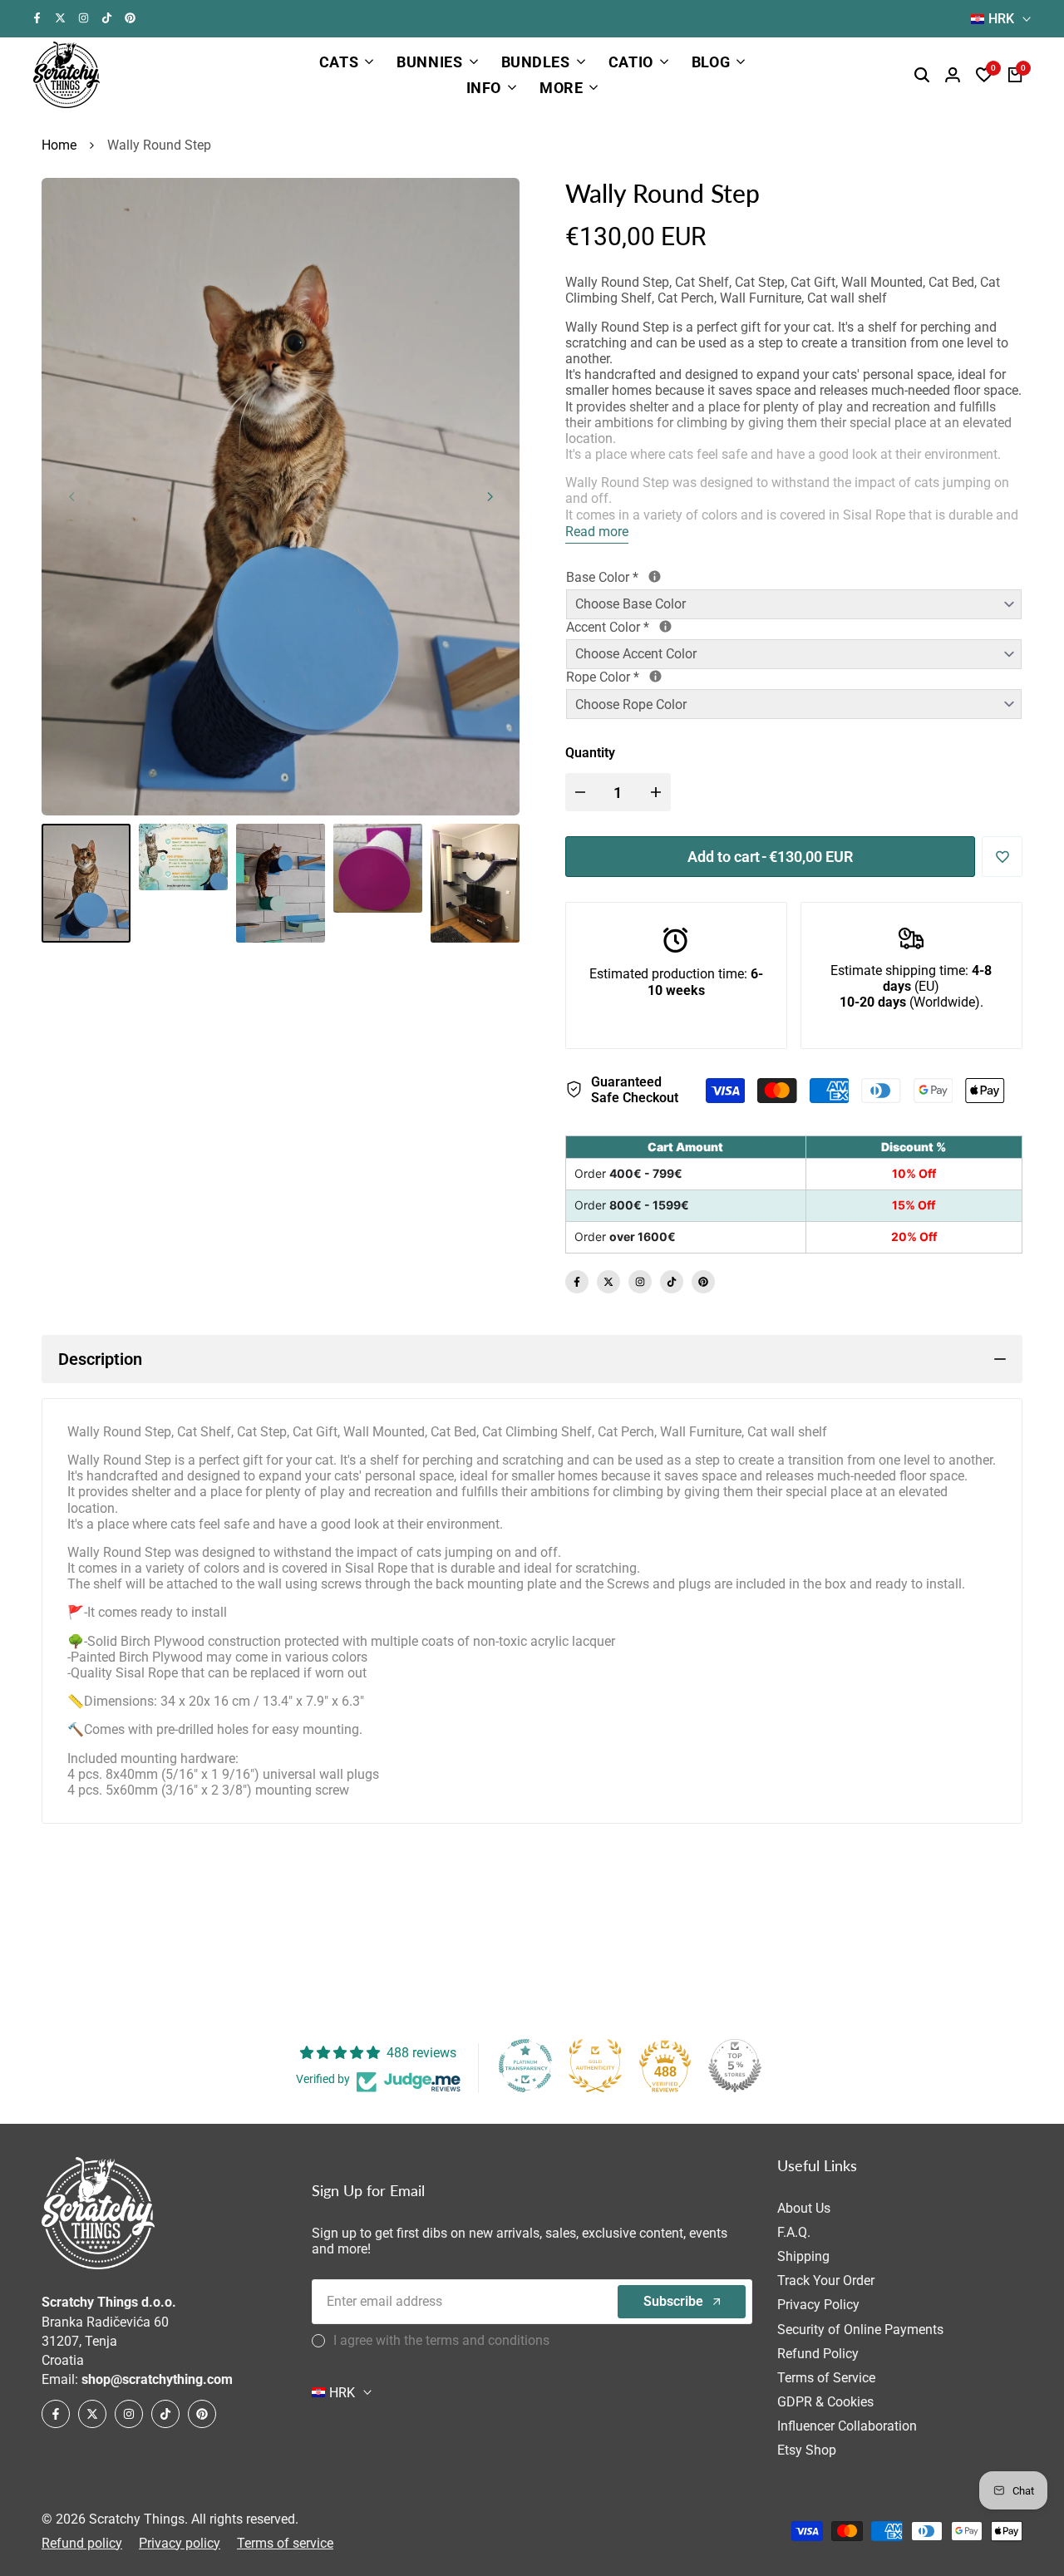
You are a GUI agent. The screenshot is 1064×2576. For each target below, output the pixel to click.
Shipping (803, 2256)
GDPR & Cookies (825, 2402)
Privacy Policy (818, 2305)
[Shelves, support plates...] (655, 576)
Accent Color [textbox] (668, 627)
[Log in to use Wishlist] (1002, 857)
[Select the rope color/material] (655, 676)
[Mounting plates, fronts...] (665, 626)
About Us (804, 2208)
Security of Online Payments (860, 2330)
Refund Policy (818, 2354)
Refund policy (82, 2543)
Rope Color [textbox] (673, 677)
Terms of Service (826, 2378)
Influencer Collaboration (847, 2426)
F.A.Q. (794, 2232)
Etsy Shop (807, 2450)
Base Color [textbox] (662, 577)
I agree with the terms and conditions (441, 2340)
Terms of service (285, 2543)
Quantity (590, 753)
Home (59, 145)
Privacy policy (180, 2543)
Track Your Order (826, 2280)
